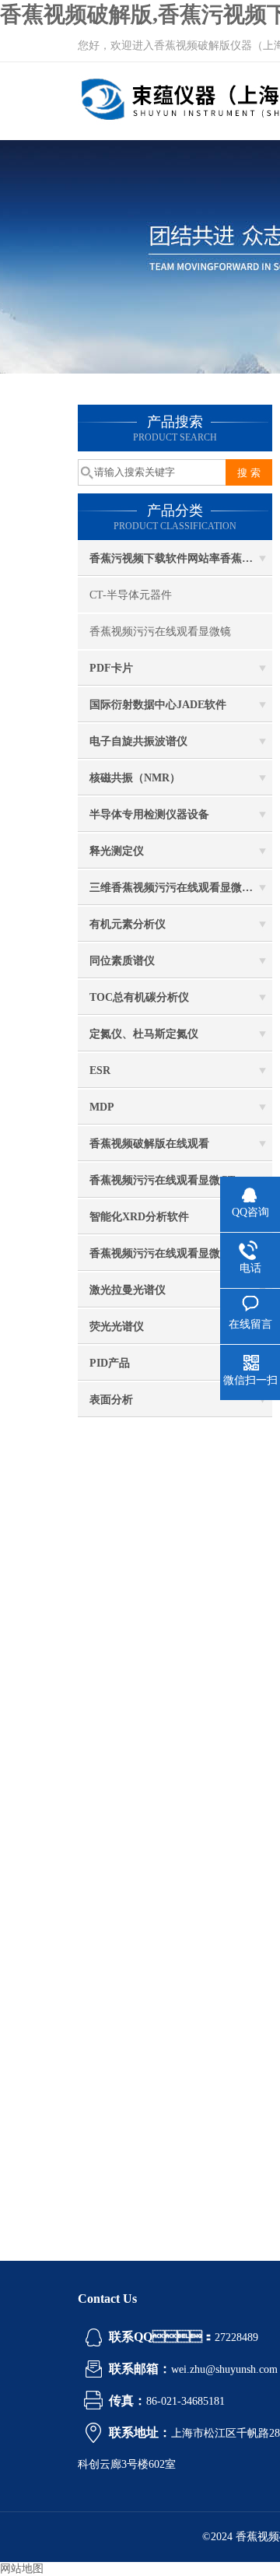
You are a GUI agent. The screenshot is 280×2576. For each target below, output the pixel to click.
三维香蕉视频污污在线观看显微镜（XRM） (181, 888)
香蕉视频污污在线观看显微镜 (160, 632)
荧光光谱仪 (117, 1327)
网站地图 (22, 2569)
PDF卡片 (111, 668)
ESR (100, 1070)
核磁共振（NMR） (135, 778)
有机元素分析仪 (128, 924)
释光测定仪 (117, 851)
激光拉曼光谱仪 (128, 1290)
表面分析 (111, 1400)
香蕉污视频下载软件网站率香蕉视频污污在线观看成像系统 (181, 558)
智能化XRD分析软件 (139, 1217)
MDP (102, 1107)
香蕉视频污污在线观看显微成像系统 (177, 1253)
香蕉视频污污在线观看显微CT (162, 1180)
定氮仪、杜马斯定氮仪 (144, 1034)
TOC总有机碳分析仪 (139, 997)
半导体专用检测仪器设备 (149, 814)
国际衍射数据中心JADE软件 (158, 705)
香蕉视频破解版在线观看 (149, 1144)
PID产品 (110, 1363)
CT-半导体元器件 (131, 595)
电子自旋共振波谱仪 (138, 741)
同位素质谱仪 (122, 961)
